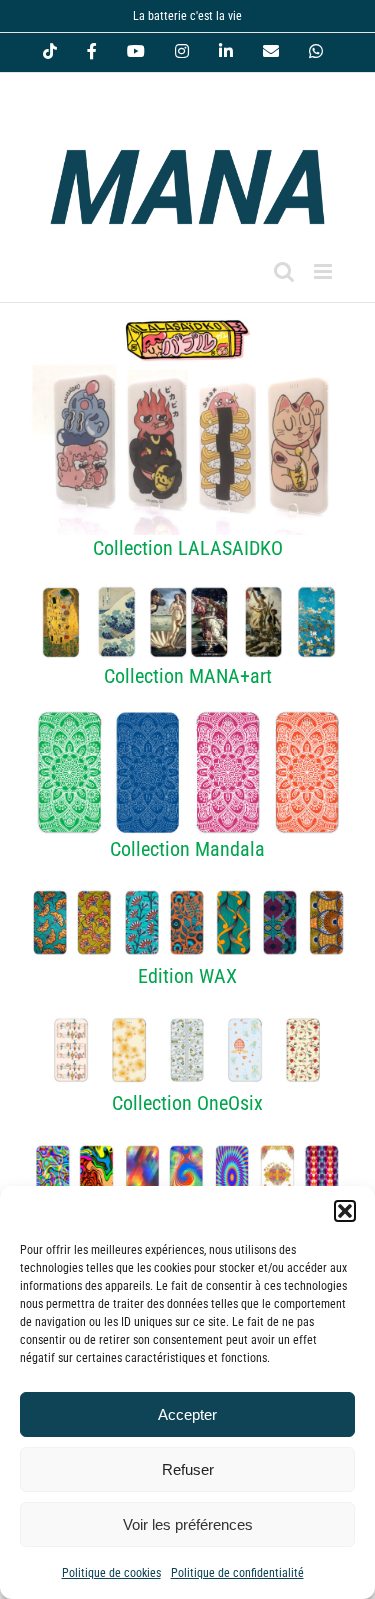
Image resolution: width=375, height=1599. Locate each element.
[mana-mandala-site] (187, 719)
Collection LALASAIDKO (188, 548)
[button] (345, 1211)
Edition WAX (187, 976)
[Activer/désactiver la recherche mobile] (284, 271)
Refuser (188, 1469)
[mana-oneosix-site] (187, 1020)
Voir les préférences (188, 1524)
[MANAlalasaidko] (187, 313)
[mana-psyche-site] (187, 1147)
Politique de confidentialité (237, 1573)
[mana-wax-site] (187, 892)
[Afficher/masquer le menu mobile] (324, 271)
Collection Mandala (187, 849)
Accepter (187, 1414)
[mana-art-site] (187, 592)
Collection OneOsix (187, 1103)
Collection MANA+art (188, 676)
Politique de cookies (111, 1573)
